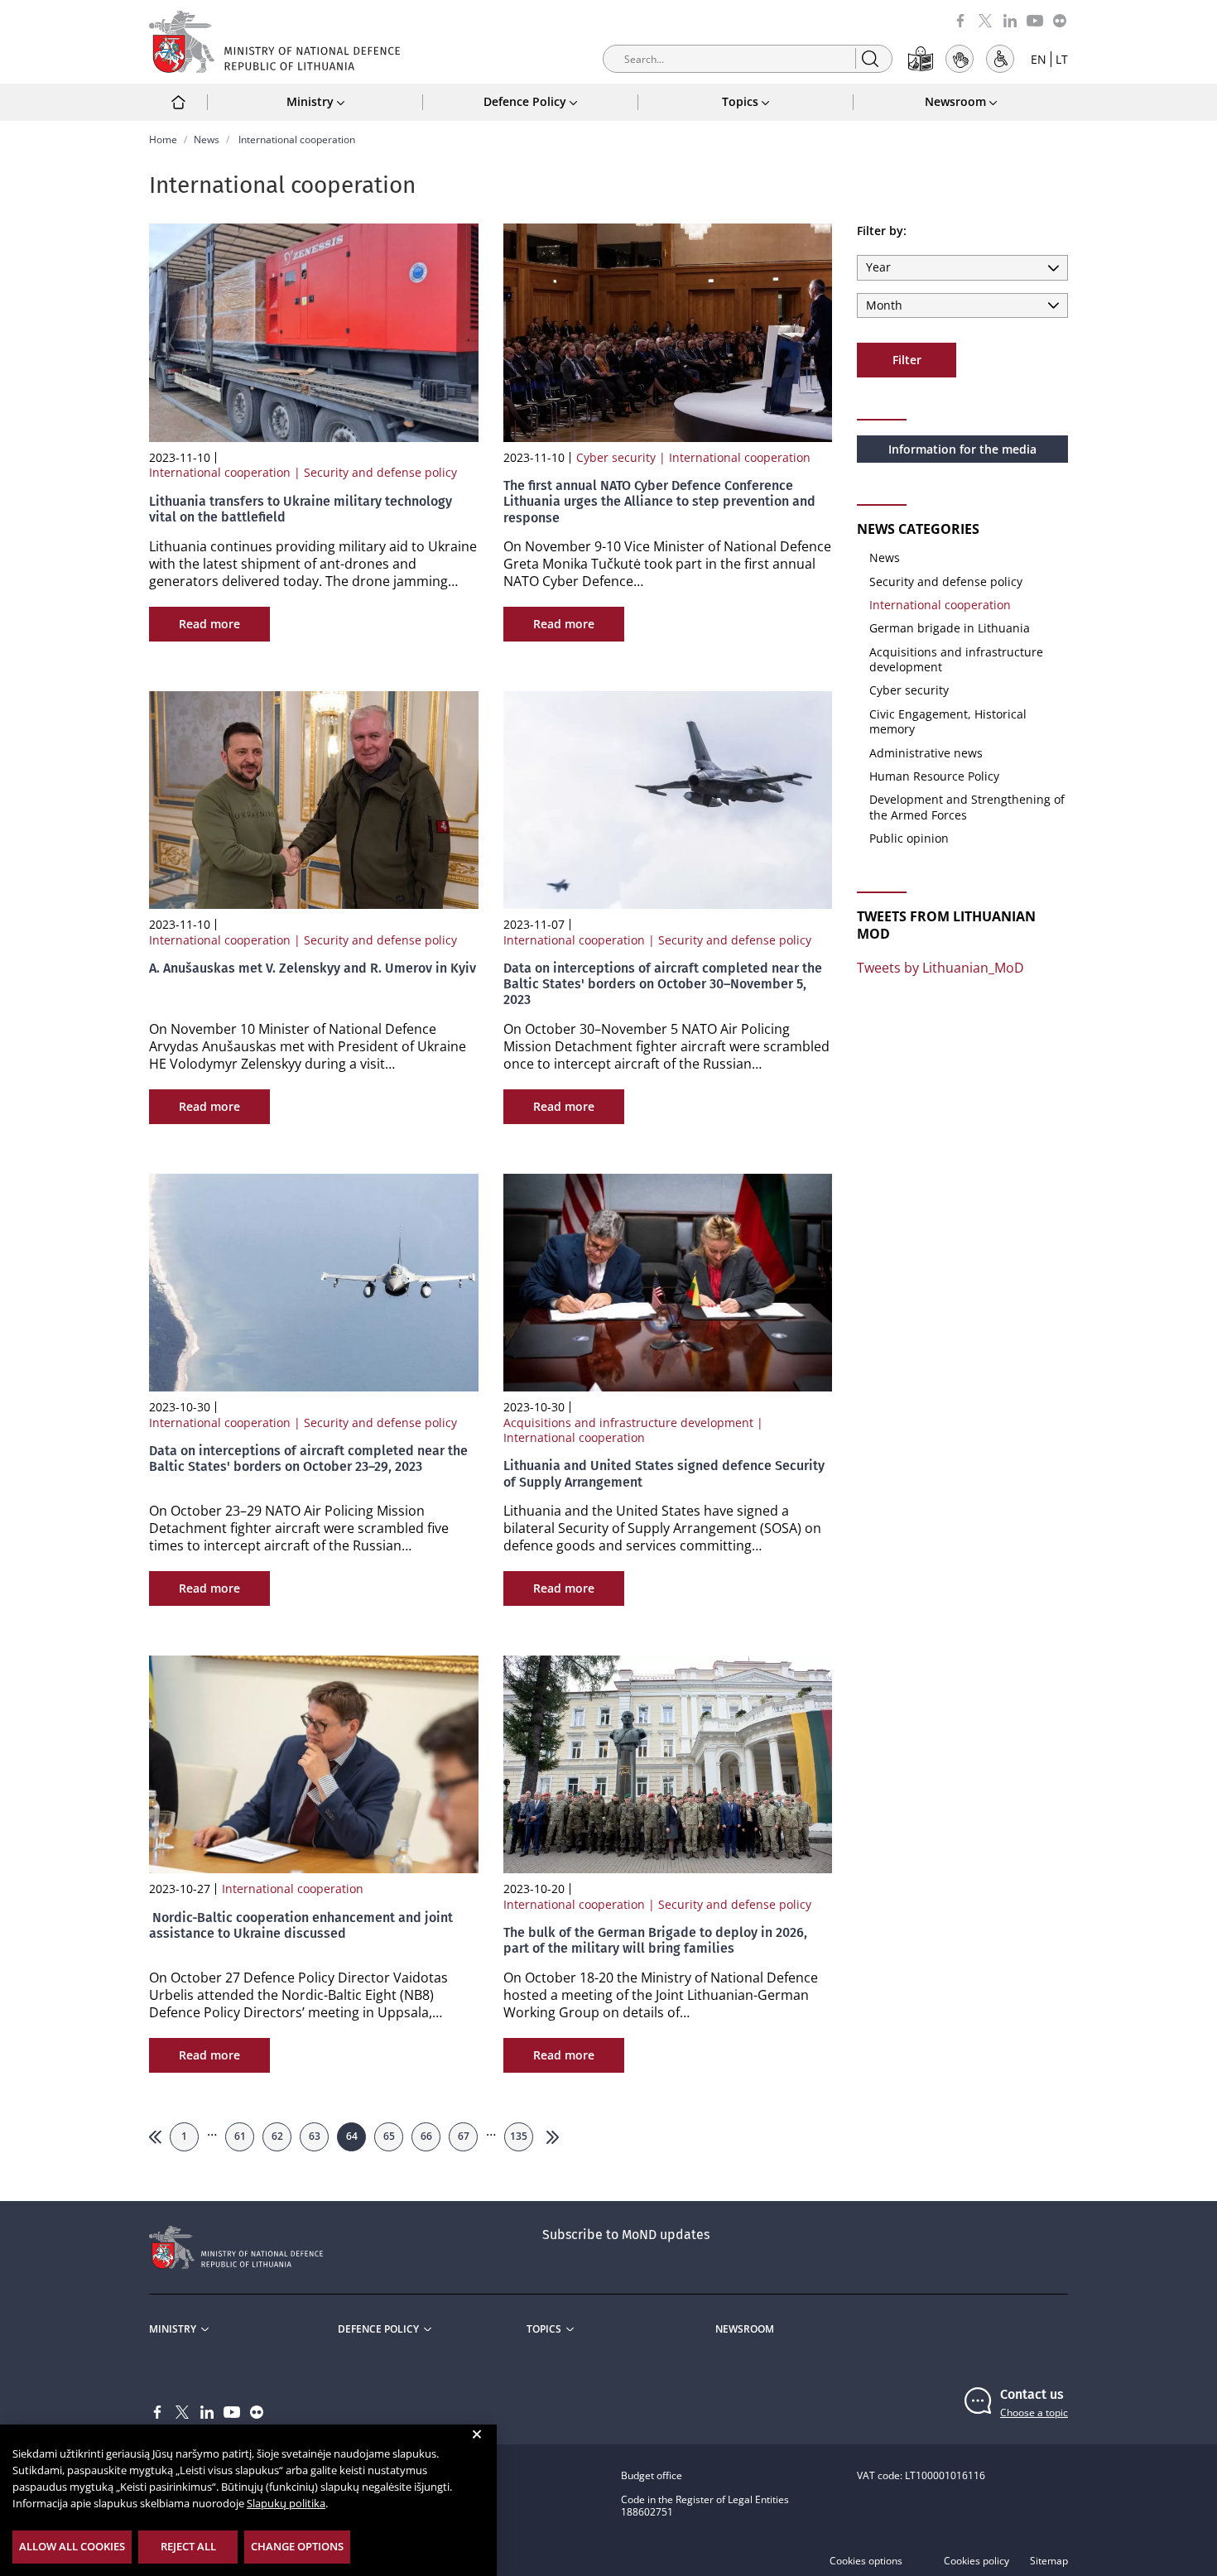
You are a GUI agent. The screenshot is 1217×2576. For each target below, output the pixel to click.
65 (389, 2136)
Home (163, 139)
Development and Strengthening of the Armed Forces (967, 807)
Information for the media (962, 449)
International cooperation (940, 605)
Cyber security (909, 690)
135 (519, 2136)
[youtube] (1035, 19)
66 (426, 2136)
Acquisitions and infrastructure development (956, 659)
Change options (297, 2546)
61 (240, 2136)
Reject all (188, 2546)
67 (464, 2136)
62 (277, 2136)
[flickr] (1060, 19)
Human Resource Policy (934, 776)
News (207, 139)
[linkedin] (1010, 19)
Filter (907, 360)
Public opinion (909, 838)
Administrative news (926, 753)
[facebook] (960, 19)
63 (315, 2136)
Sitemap (1049, 2561)
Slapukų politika (286, 2503)
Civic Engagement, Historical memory (948, 721)
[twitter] (985, 19)
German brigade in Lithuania (950, 628)
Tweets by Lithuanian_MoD (940, 968)
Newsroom (745, 2329)
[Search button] (870, 58)
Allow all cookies (72, 2546)
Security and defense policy (946, 582)
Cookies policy (976, 2561)
